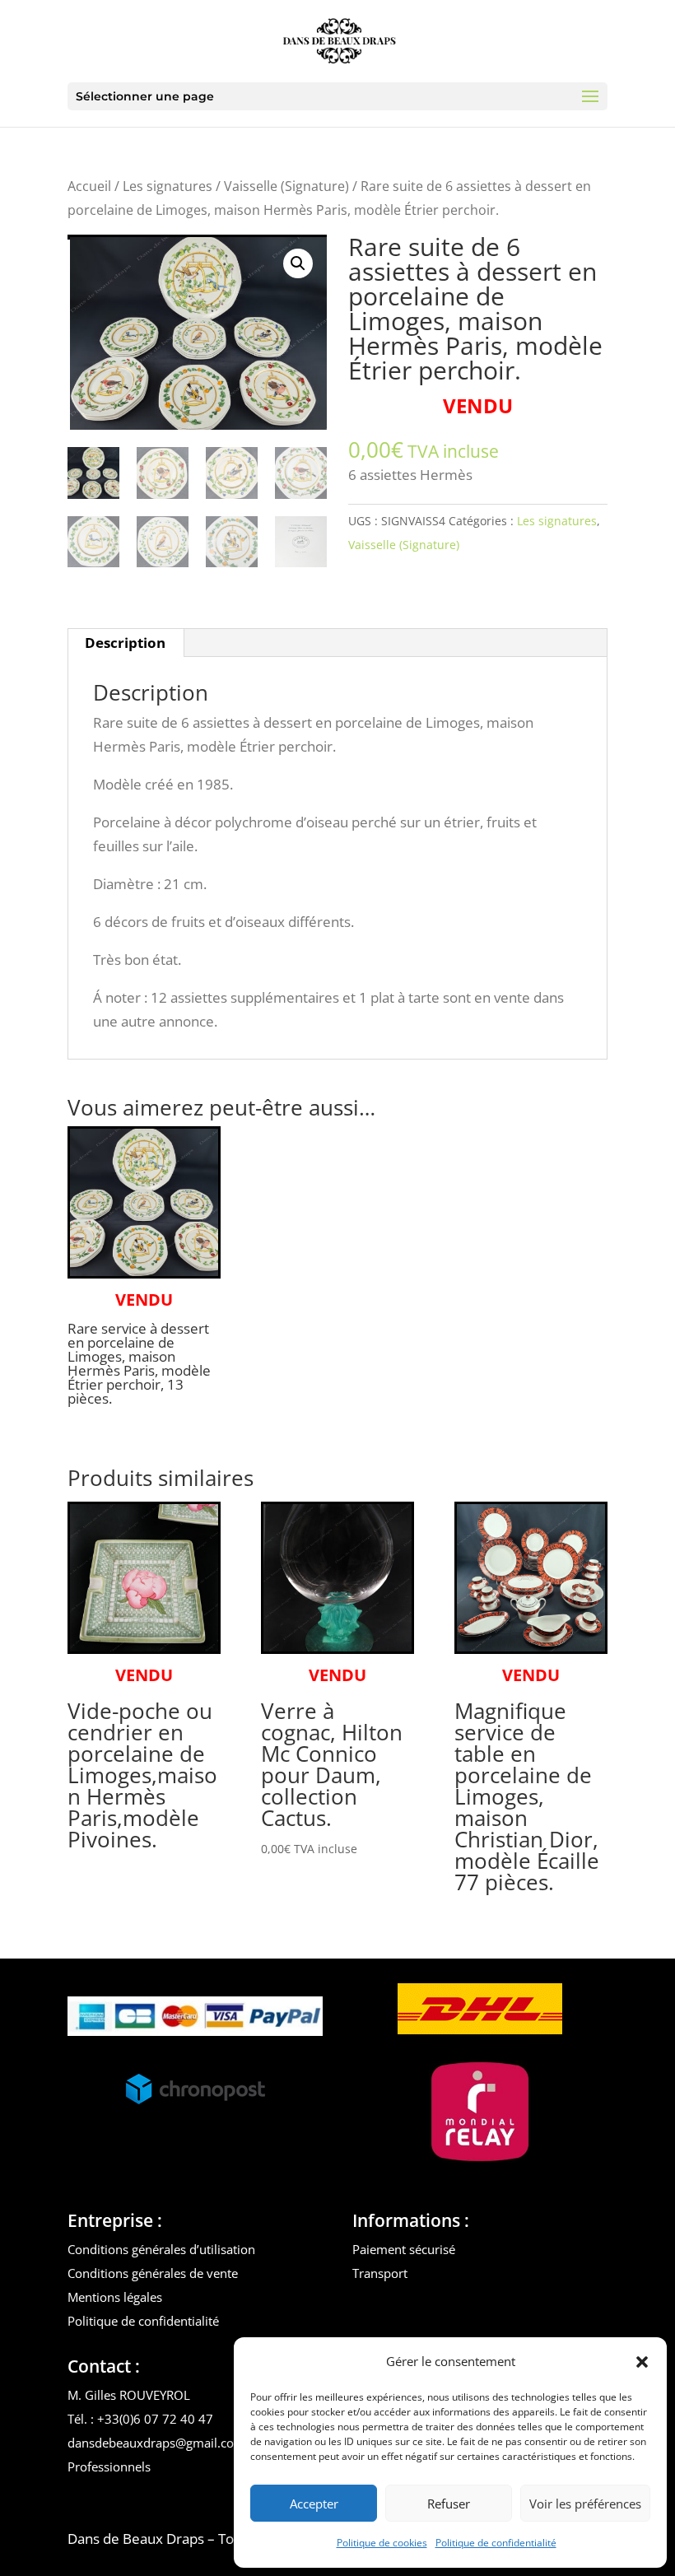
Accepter (314, 2504)
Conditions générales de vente (153, 2273)
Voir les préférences (585, 2504)
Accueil (89, 186)
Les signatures (168, 186)
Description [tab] (125, 643)
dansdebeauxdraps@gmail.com (156, 2443)
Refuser (449, 2504)
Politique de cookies (382, 2543)
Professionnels (109, 2467)
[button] (642, 2362)
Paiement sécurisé (404, 2249)
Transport (380, 2273)
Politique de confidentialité (496, 2543)
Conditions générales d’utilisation (161, 2249)
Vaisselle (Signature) (286, 186)
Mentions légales (115, 2297)
